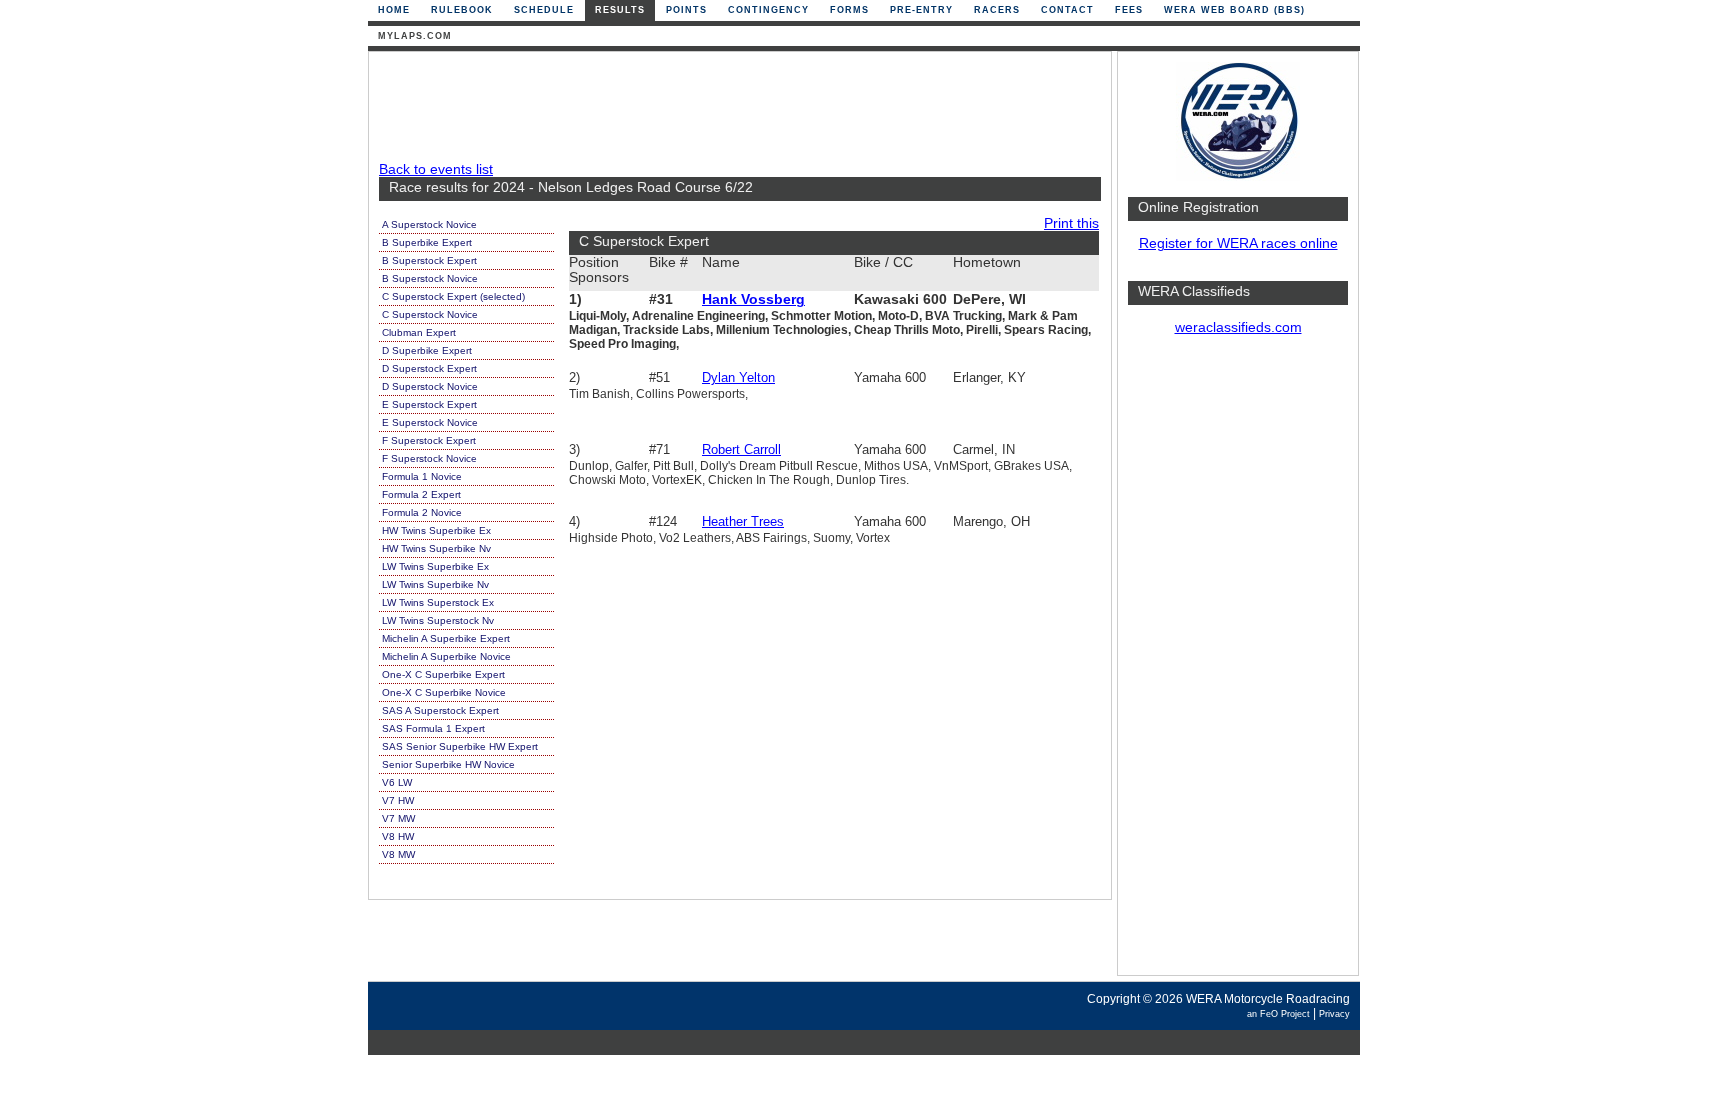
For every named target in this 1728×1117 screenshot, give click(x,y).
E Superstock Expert (429, 404)
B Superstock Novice (430, 278)
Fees (1129, 10)
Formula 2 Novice (422, 512)
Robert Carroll (741, 449)
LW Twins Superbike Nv (435, 584)
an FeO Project (1278, 1014)
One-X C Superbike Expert (443, 674)
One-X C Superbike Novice (444, 692)
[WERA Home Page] (1238, 176)
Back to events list (436, 169)
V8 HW (398, 836)
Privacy (1334, 1014)
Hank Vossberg (753, 299)
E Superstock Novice (430, 422)
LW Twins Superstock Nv (438, 620)
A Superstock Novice (429, 224)
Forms (849, 10)
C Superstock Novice (430, 314)
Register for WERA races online (1238, 243)
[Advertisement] (1238, 665)
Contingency (768, 10)
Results (620, 10)
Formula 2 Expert (421, 494)
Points (686, 10)
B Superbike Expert (427, 242)
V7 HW (398, 800)
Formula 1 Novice (422, 476)
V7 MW (398, 818)
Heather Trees (743, 521)
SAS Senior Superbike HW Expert (460, 746)
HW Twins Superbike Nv (436, 548)
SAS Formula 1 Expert (433, 728)
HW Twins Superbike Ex (436, 530)
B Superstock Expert (429, 260)
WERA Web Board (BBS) (1234, 10)
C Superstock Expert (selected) (453, 296)
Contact (1067, 10)
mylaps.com (415, 36)
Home (394, 10)
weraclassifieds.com (1238, 327)
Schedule (544, 10)
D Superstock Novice (430, 386)
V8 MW (398, 854)
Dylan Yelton (738, 377)
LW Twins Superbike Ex (435, 566)
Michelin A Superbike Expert (446, 638)
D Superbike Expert (427, 350)
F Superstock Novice (429, 458)
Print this (1071, 223)
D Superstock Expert (429, 368)
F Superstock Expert (429, 440)
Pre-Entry (921, 10)
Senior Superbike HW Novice (448, 764)
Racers (997, 10)
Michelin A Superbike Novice (446, 656)
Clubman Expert (419, 332)
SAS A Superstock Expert (440, 710)
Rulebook (462, 10)
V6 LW (397, 782)
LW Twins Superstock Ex (438, 602)
